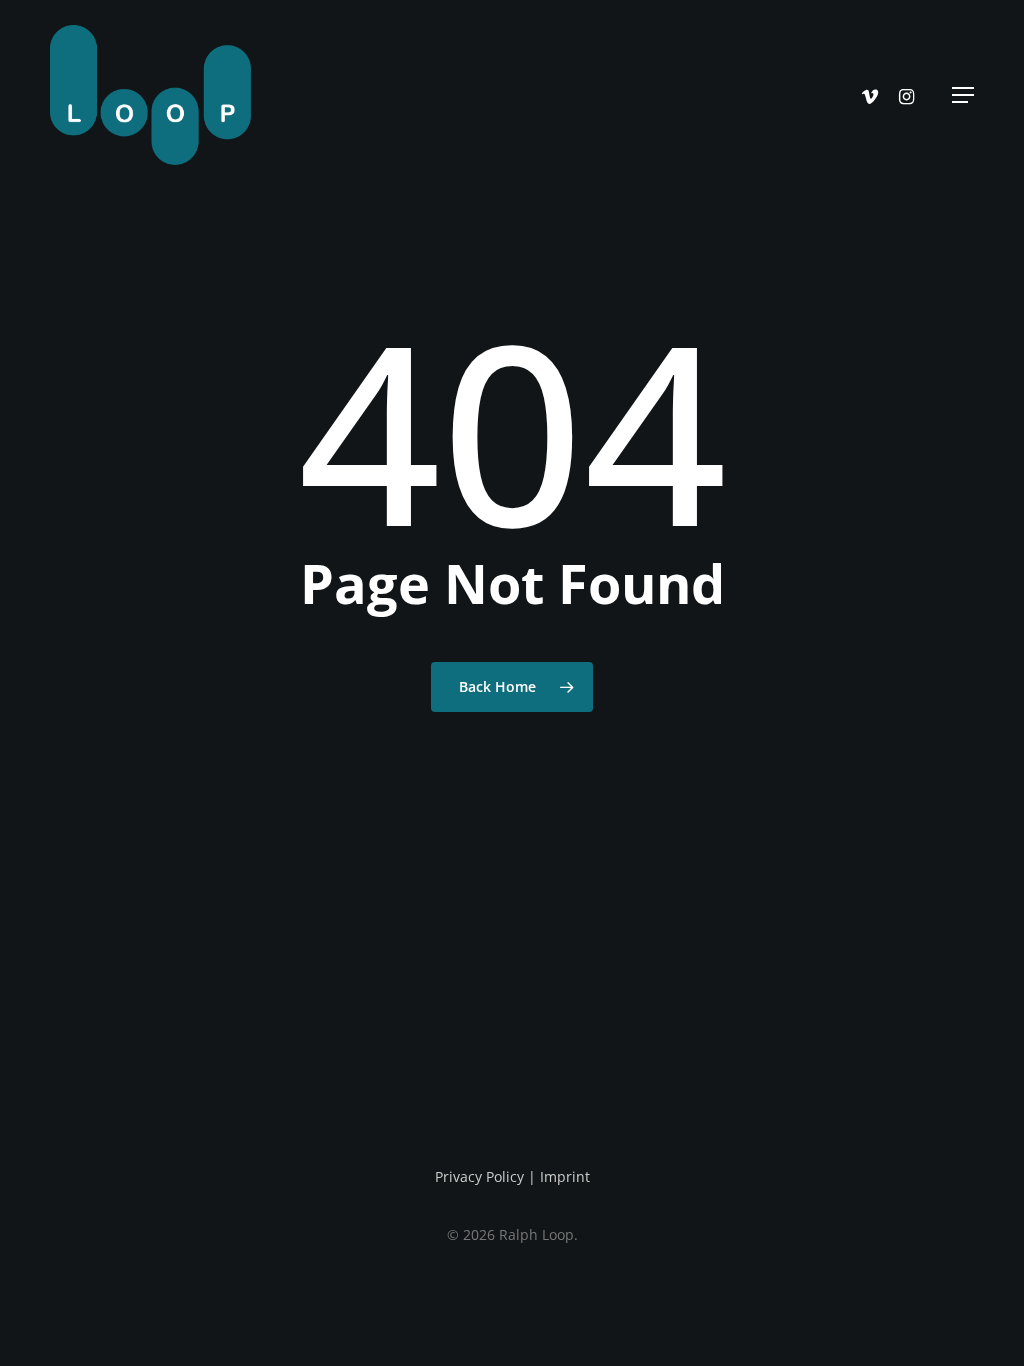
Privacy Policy (479, 1176)
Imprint (565, 1176)
